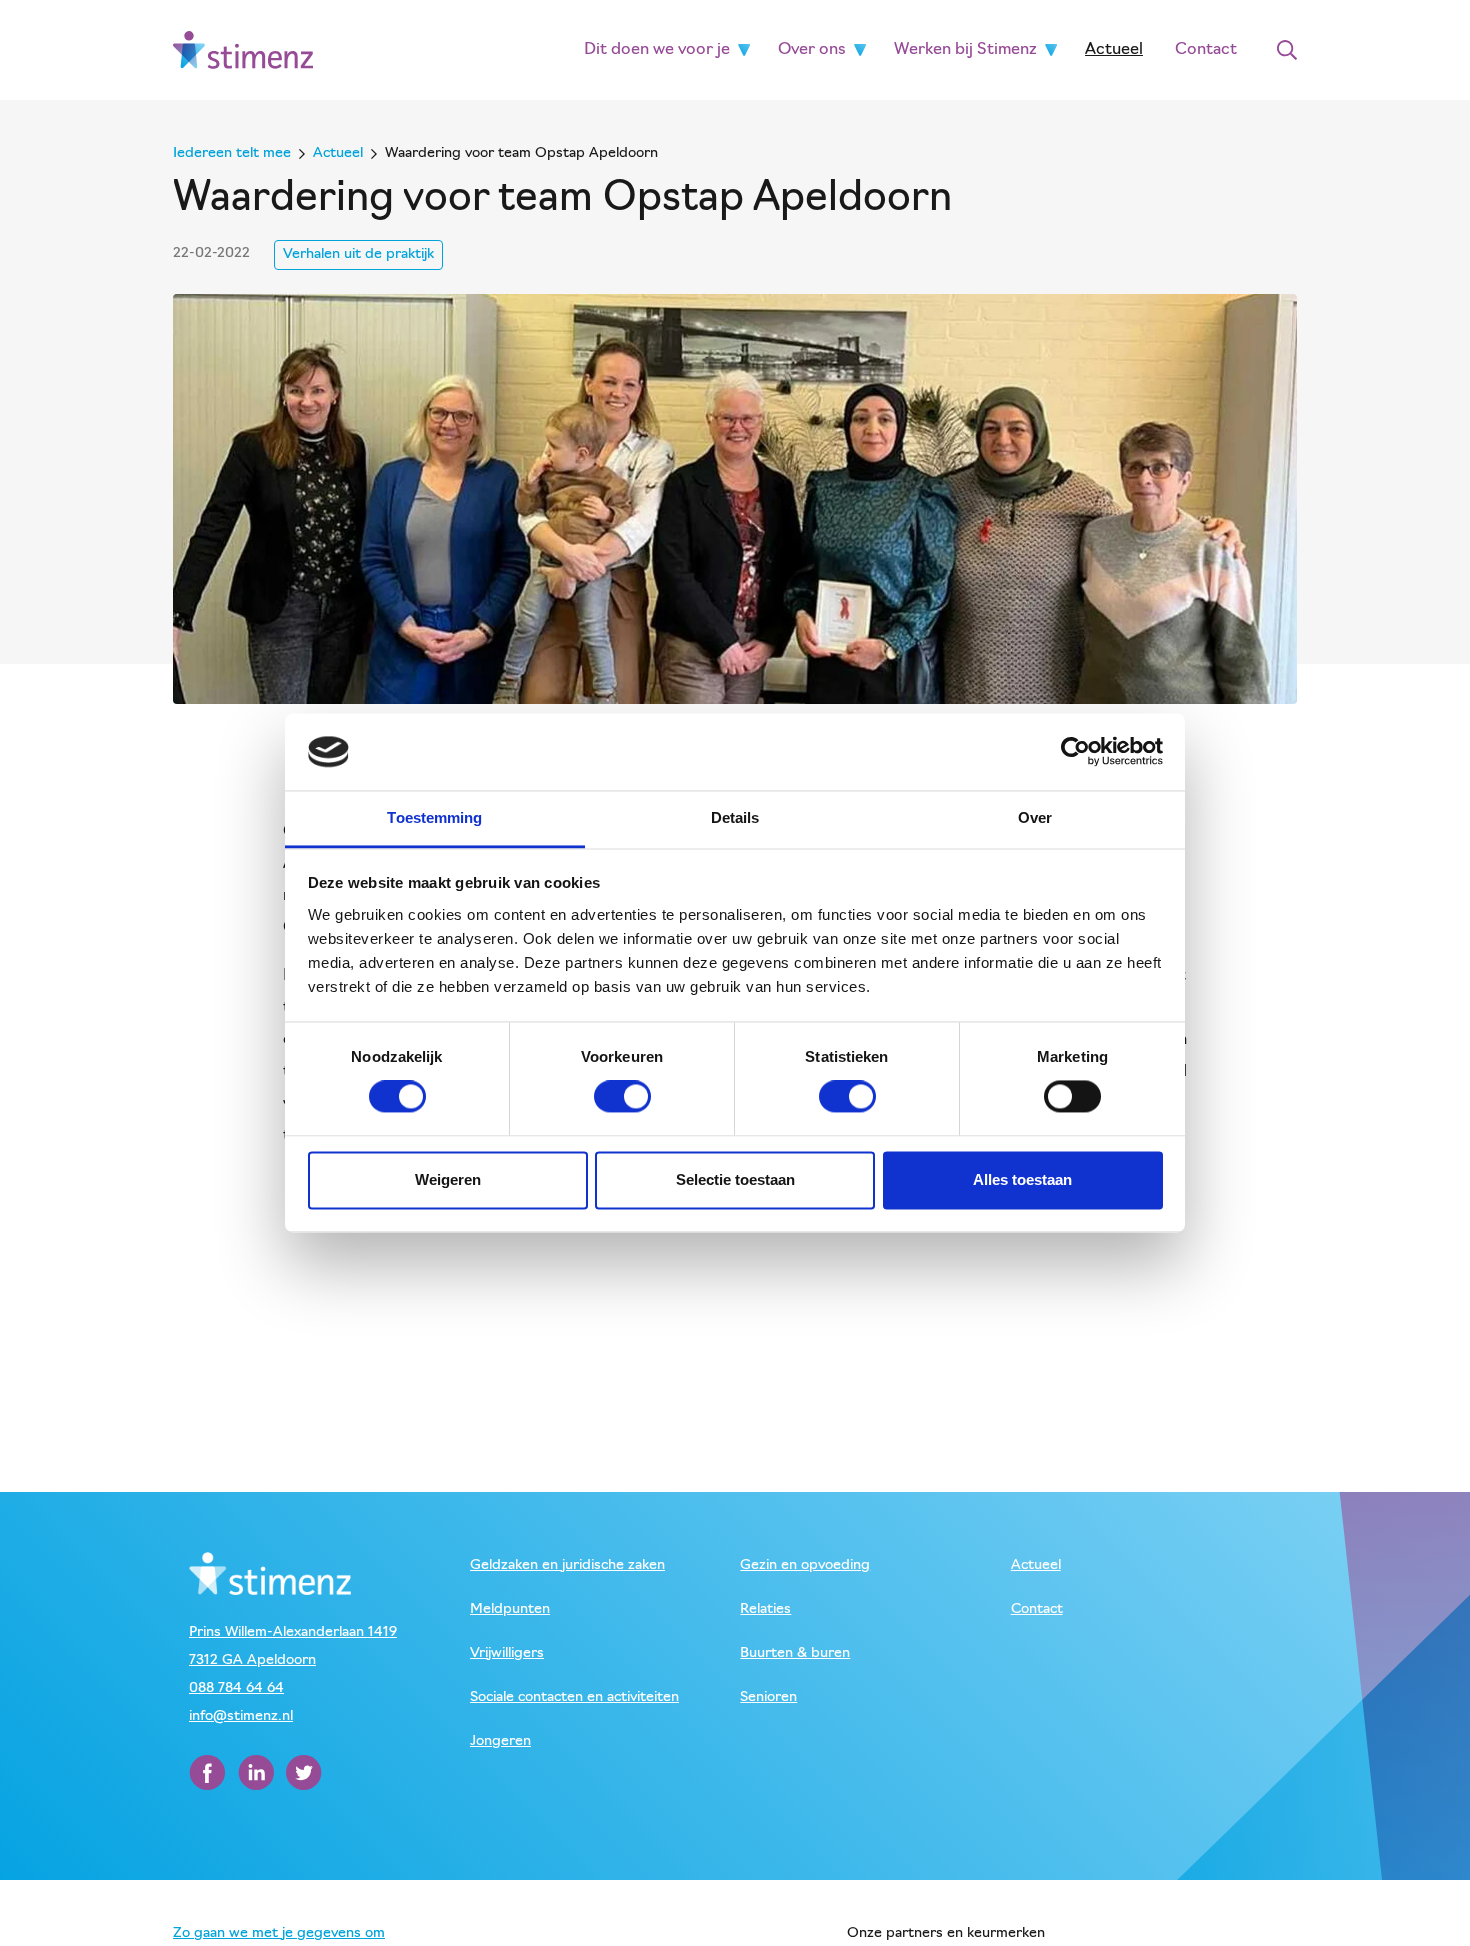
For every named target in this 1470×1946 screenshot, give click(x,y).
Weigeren (448, 1179)
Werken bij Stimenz (965, 50)
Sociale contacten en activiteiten (574, 1697)
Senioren (768, 1697)
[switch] (622, 1097)
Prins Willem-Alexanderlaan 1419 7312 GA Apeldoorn (293, 1646)
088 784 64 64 (236, 1688)
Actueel (1114, 50)
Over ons (812, 50)
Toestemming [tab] (434, 817)
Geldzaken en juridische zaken (567, 1565)
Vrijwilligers (507, 1653)
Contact (1206, 50)
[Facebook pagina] (209, 1773)
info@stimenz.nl (241, 1716)
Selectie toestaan (735, 1179)
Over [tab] (1035, 817)
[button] (744, 50)
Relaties (765, 1609)
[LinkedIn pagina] (258, 1773)
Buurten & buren (795, 1653)
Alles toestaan (1022, 1179)
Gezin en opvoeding (805, 1565)
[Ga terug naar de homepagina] (243, 49)
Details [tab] (735, 817)
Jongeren (500, 1741)
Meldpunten (510, 1609)
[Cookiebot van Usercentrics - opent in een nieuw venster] (1075, 752)
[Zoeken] (1287, 50)
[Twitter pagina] (304, 1773)
